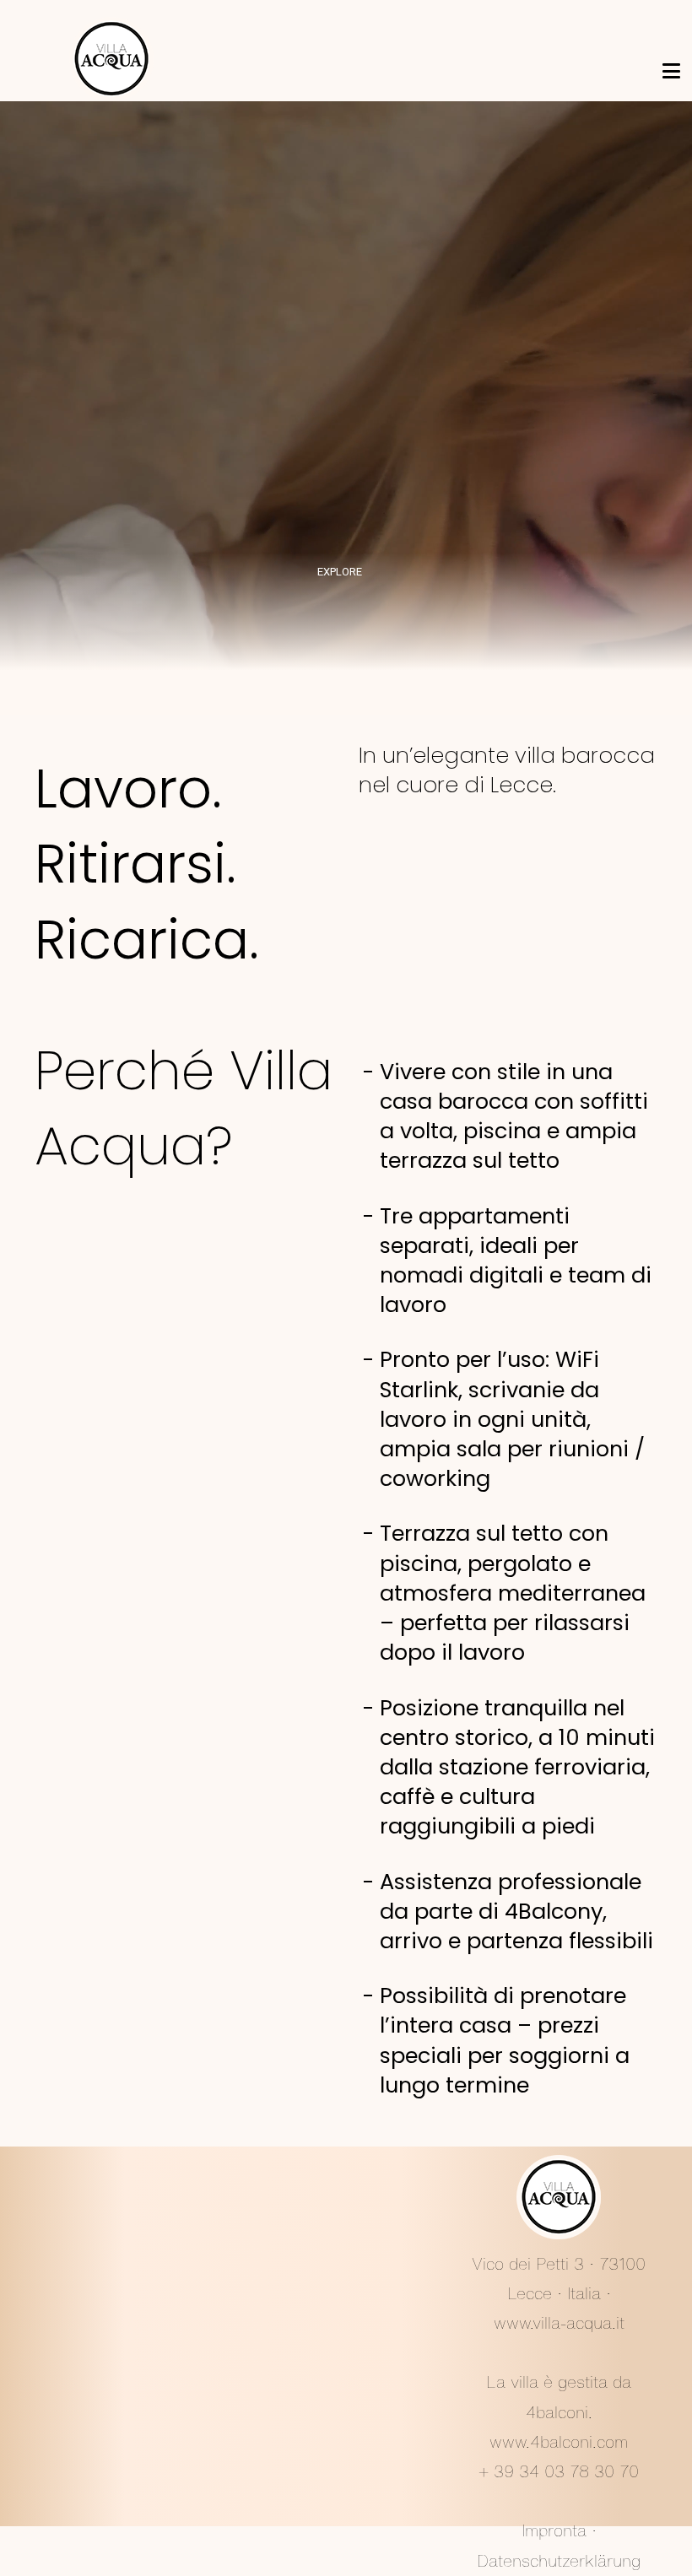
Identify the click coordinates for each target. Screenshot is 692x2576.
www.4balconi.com (559, 2442)
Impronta (554, 2530)
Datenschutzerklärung (559, 2561)
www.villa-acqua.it (559, 2323)
